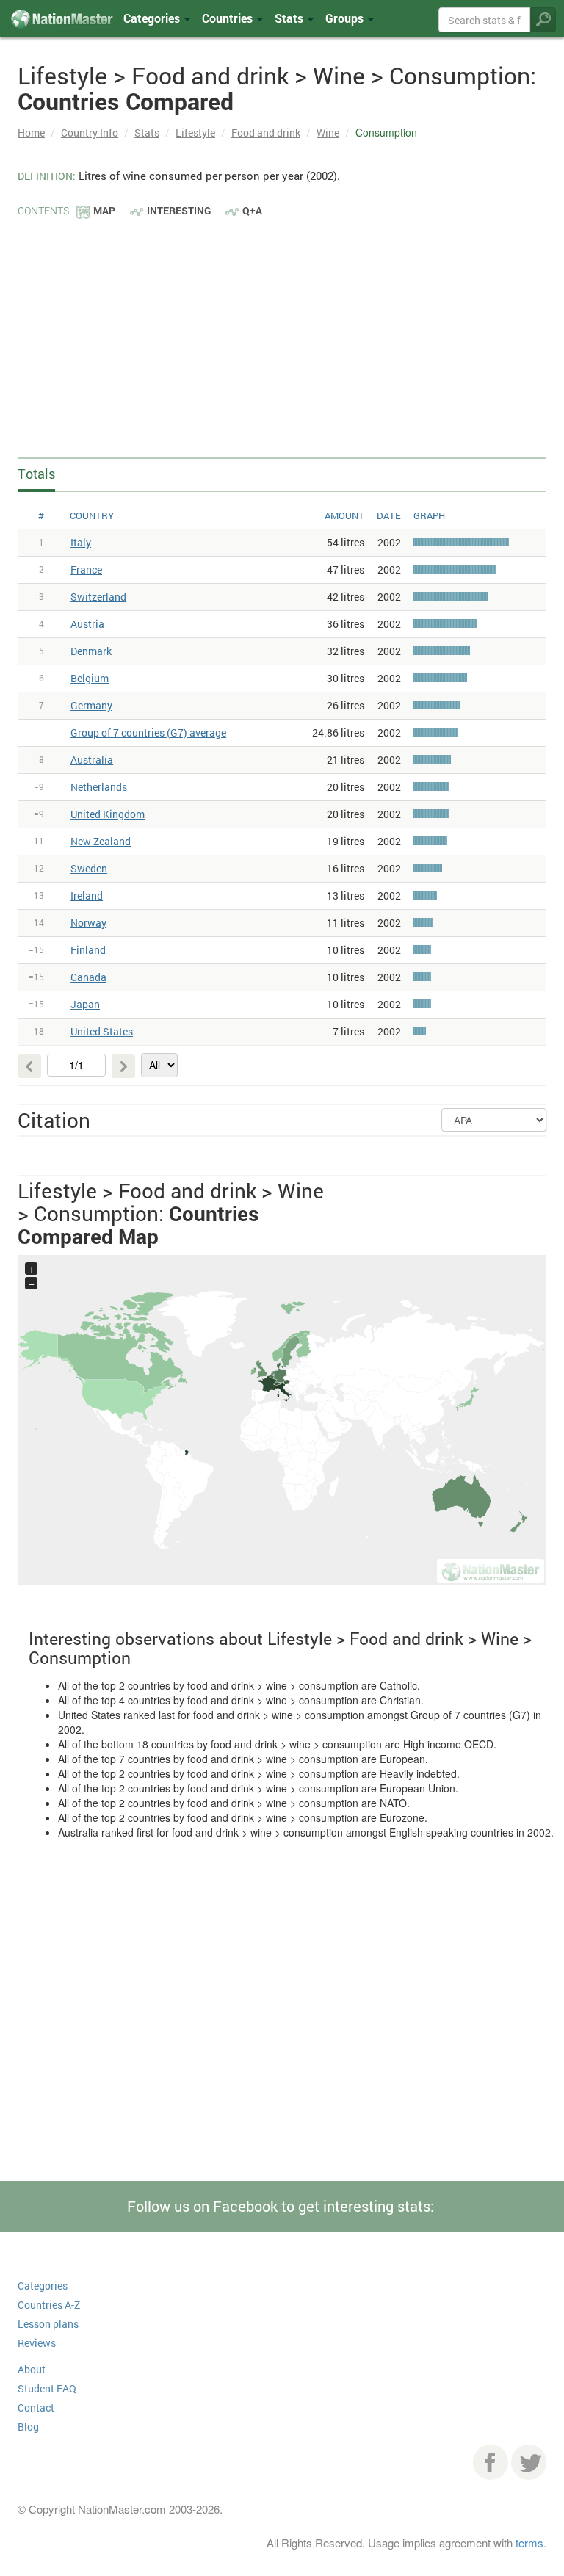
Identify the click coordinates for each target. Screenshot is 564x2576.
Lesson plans (48, 2324)
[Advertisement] (282, 330)
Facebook (491, 2462)
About (32, 2369)
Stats (147, 133)
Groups (346, 18)
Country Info (90, 133)
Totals (36, 474)
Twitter (529, 2462)
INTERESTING (179, 210)
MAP (104, 210)
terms (529, 2543)
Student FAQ (47, 2388)
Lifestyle (195, 133)
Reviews (37, 2343)
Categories (153, 18)
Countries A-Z (49, 2305)
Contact (36, 2407)
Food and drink (266, 133)
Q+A (252, 210)
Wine (328, 133)
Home (31, 133)
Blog (28, 2427)
